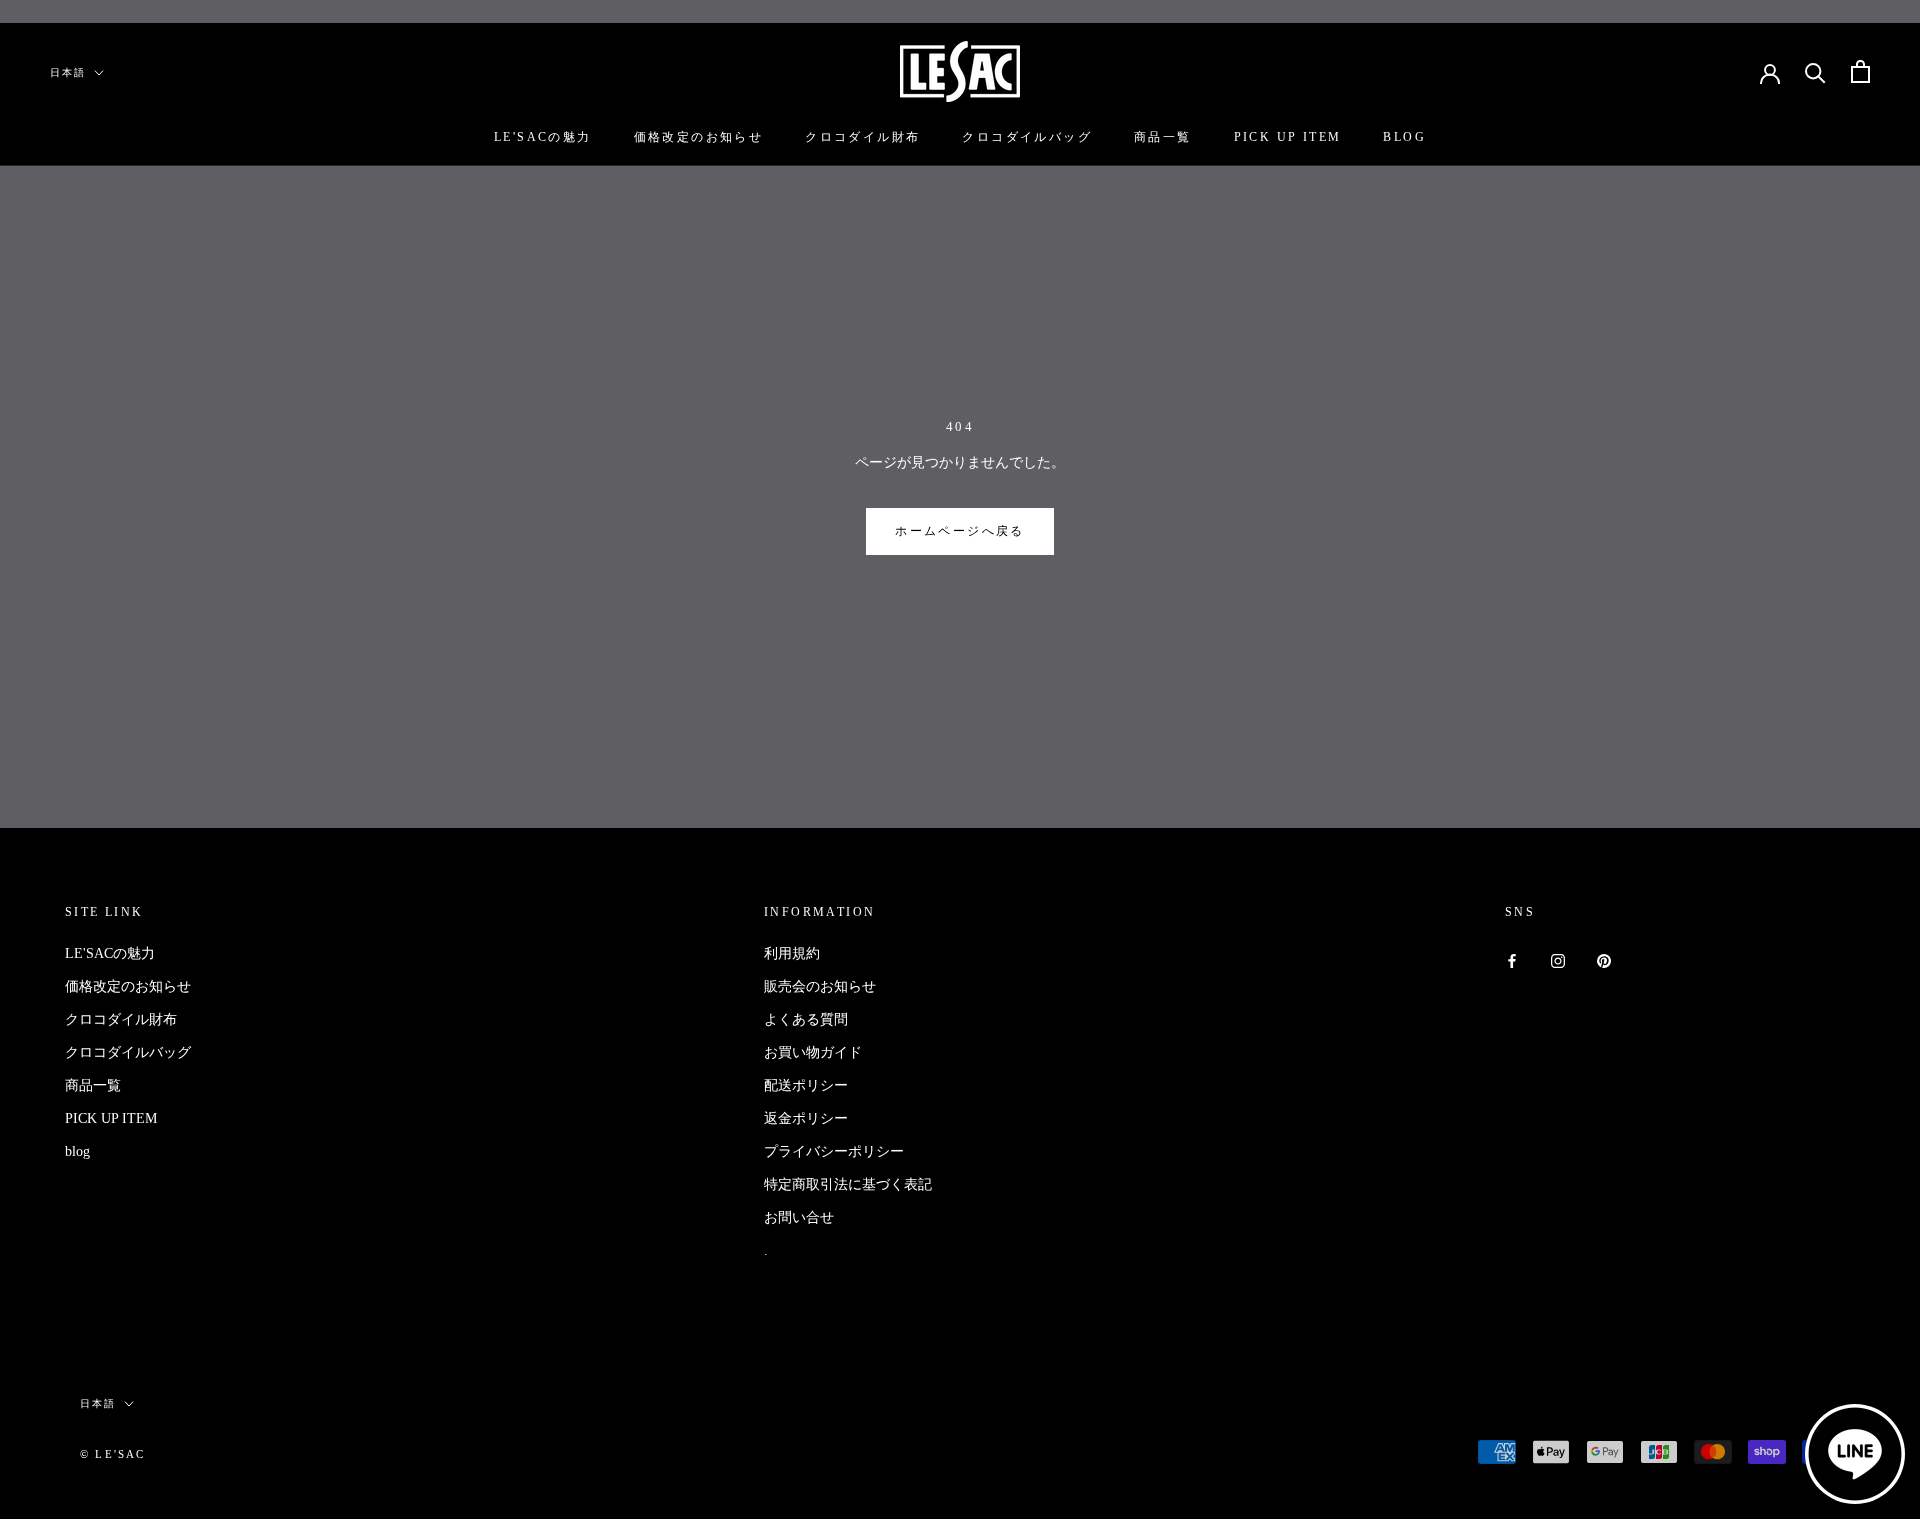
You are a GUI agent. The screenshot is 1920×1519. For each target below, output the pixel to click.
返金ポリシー (806, 1118)
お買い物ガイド (813, 1052)
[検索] (1815, 71)
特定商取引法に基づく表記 (848, 1184)
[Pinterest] (1604, 960)
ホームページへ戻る (960, 531)
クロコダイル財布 (862, 137)
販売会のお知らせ (820, 986)
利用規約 (792, 953)
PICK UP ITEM (1288, 137)
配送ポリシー (806, 1085)
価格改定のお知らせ (699, 137)
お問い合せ (799, 1217)
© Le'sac (113, 1454)
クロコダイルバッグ (1027, 137)
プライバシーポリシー (834, 1151)
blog (1404, 137)
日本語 (68, 72)
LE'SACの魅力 (543, 137)
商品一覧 (1163, 137)
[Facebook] (1512, 960)
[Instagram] (1558, 960)
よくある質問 (806, 1019)
